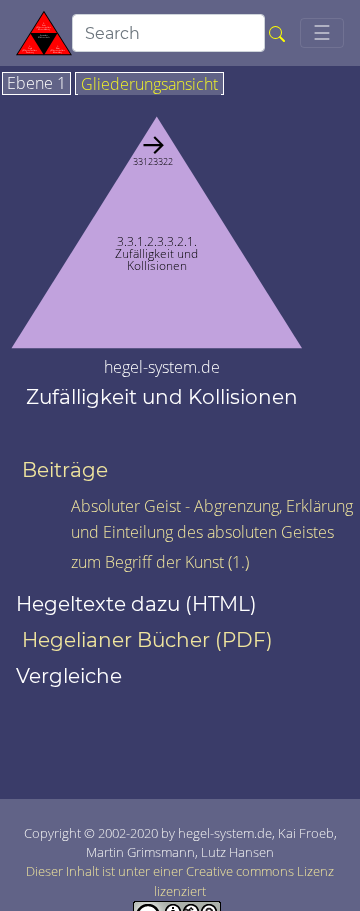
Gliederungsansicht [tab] (149, 85)
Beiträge (65, 470)
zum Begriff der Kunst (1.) (160, 562)
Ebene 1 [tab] (36, 84)
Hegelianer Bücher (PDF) (147, 640)
